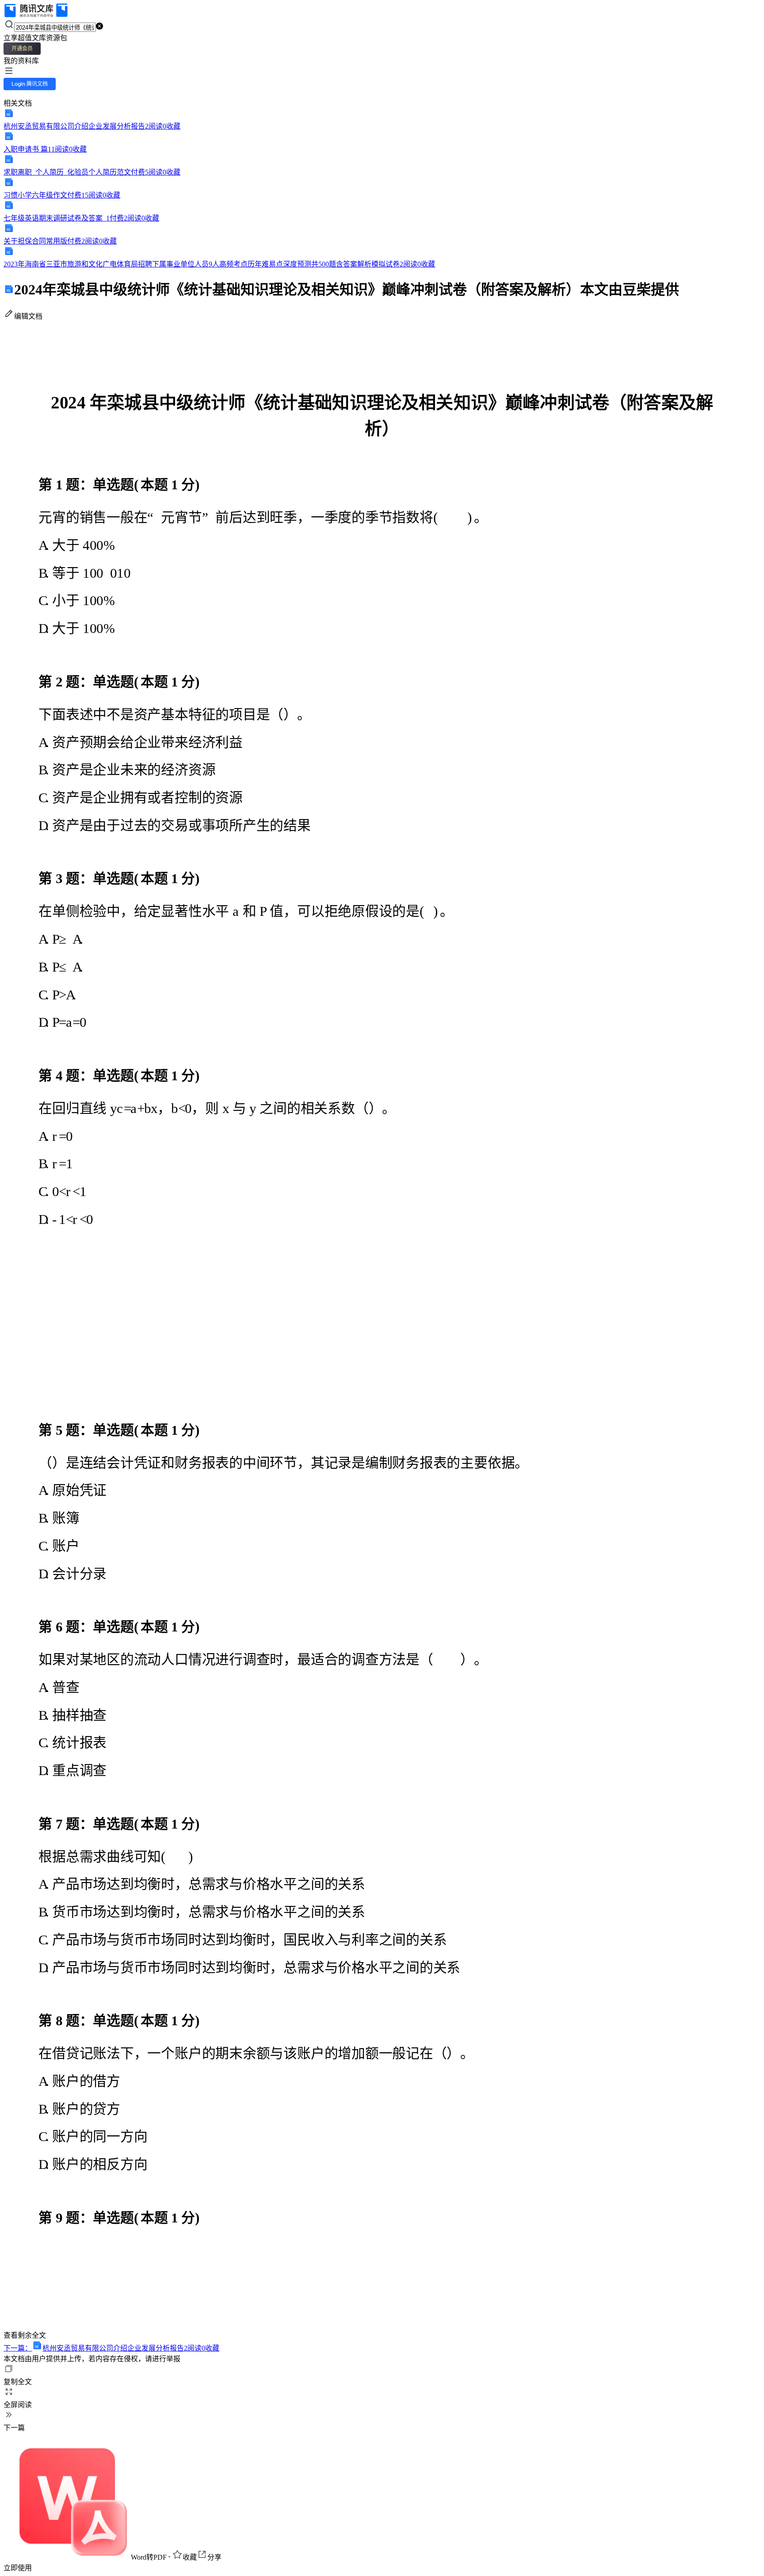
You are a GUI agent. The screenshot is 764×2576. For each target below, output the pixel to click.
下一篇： (111, 2348)
